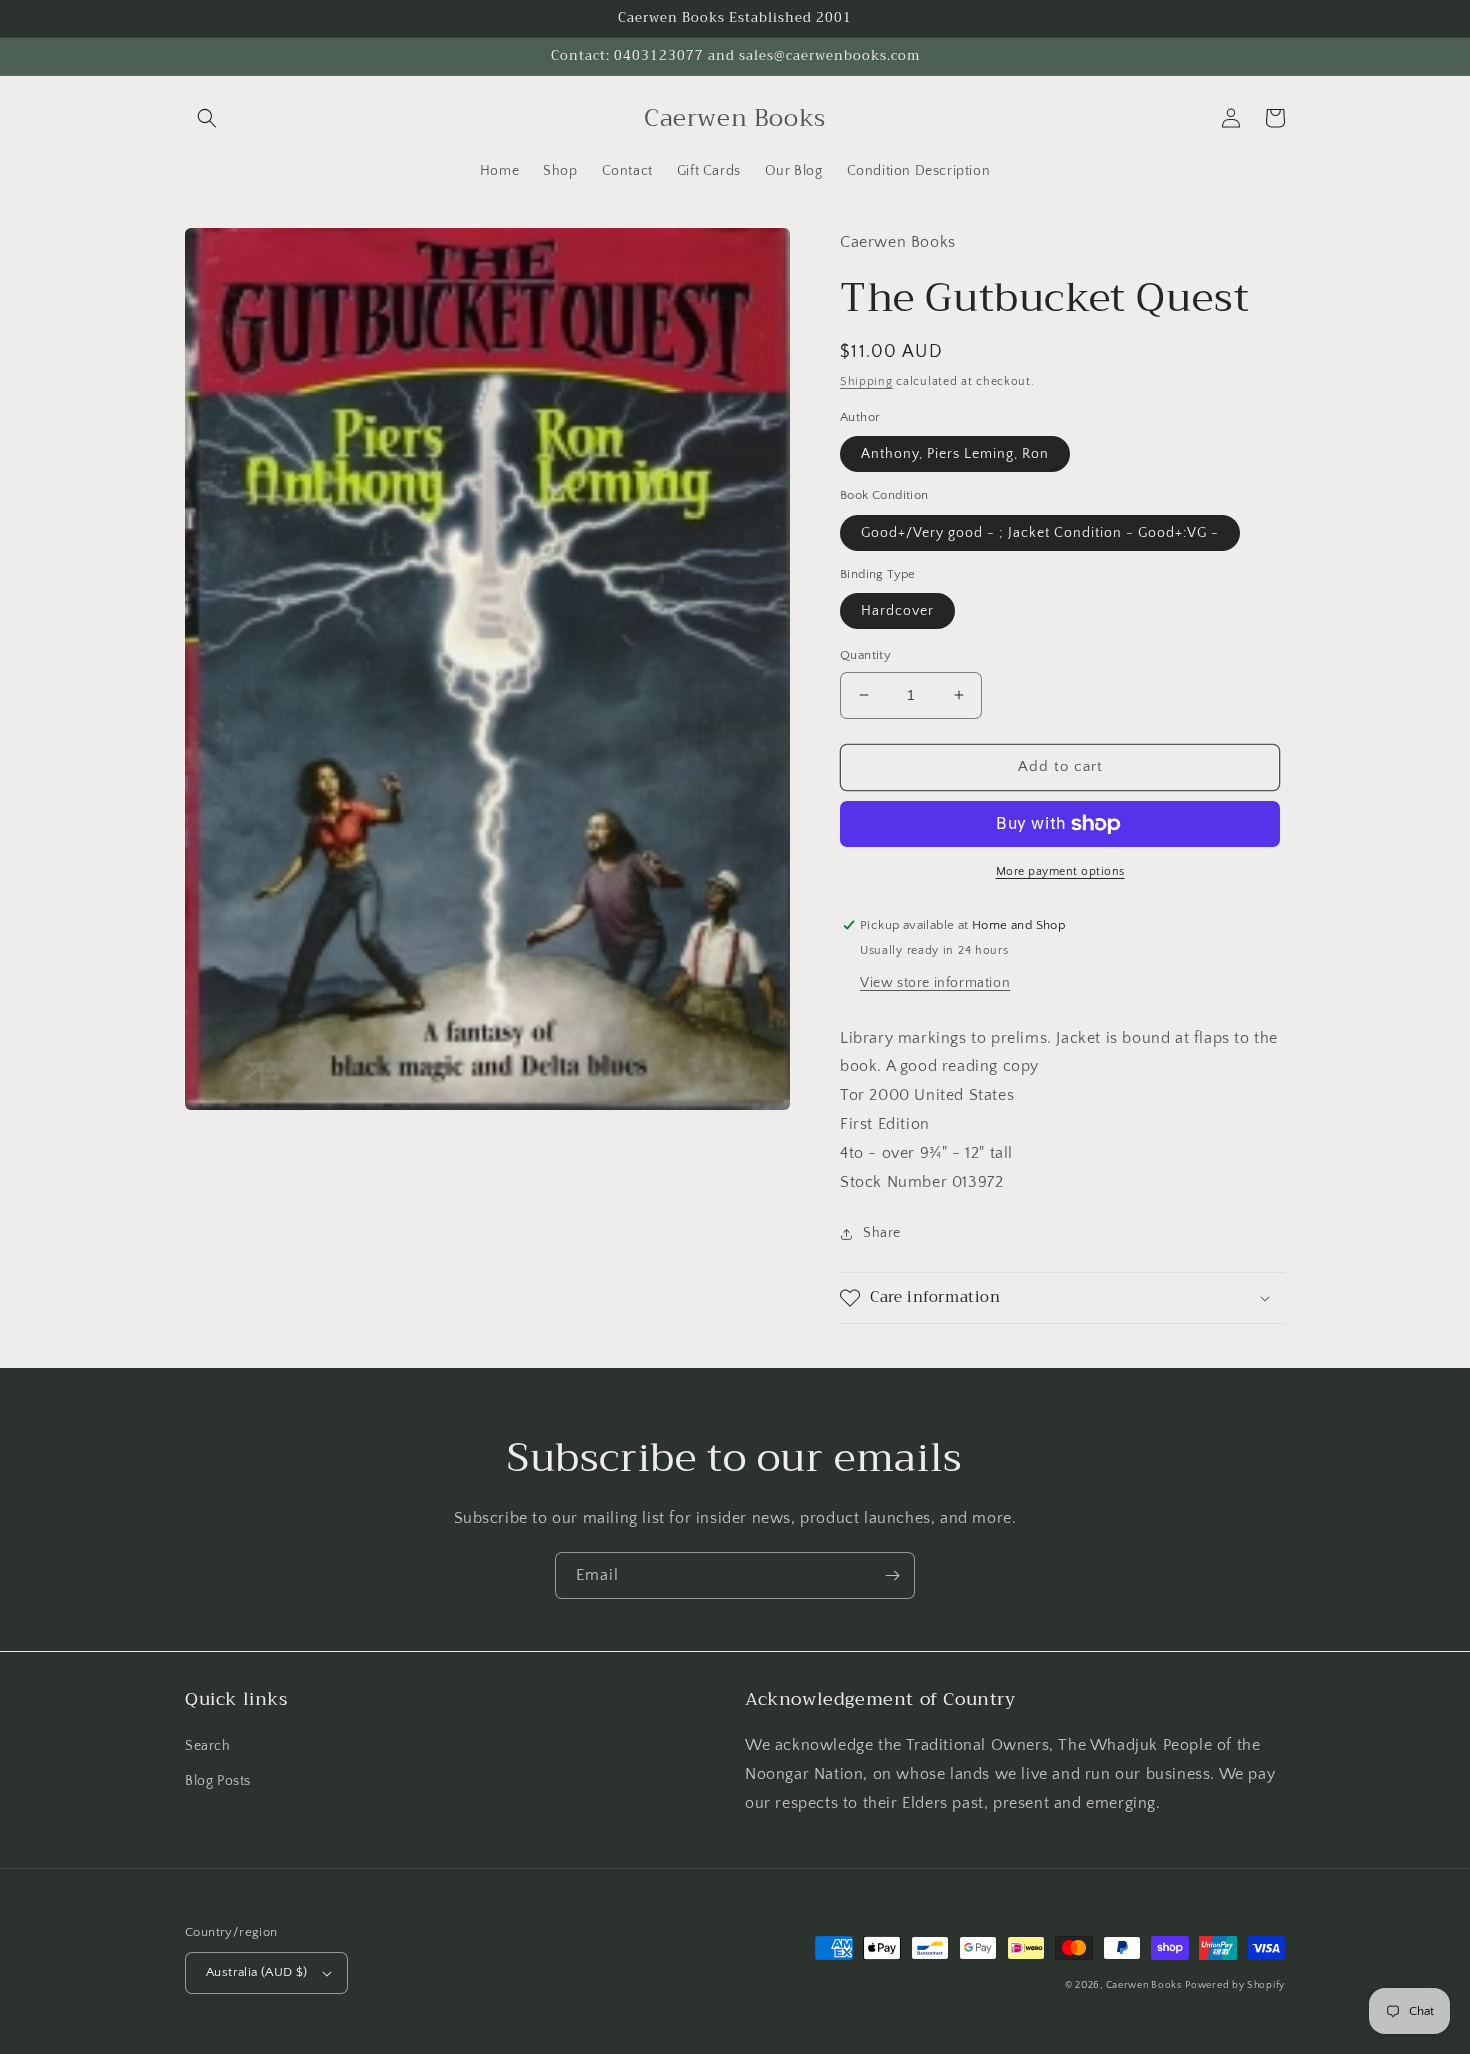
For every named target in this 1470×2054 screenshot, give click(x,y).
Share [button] (882, 1233)
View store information (935, 983)
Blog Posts (218, 1781)
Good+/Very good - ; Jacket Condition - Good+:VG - (1040, 533)
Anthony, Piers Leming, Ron (955, 454)
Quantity (865, 655)
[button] (207, 118)
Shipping (866, 381)
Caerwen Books (1144, 1985)
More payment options (1060, 871)
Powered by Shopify (1235, 1985)
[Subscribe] (892, 1575)
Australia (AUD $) (257, 1972)
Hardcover (897, 611)
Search (208, 1746)
